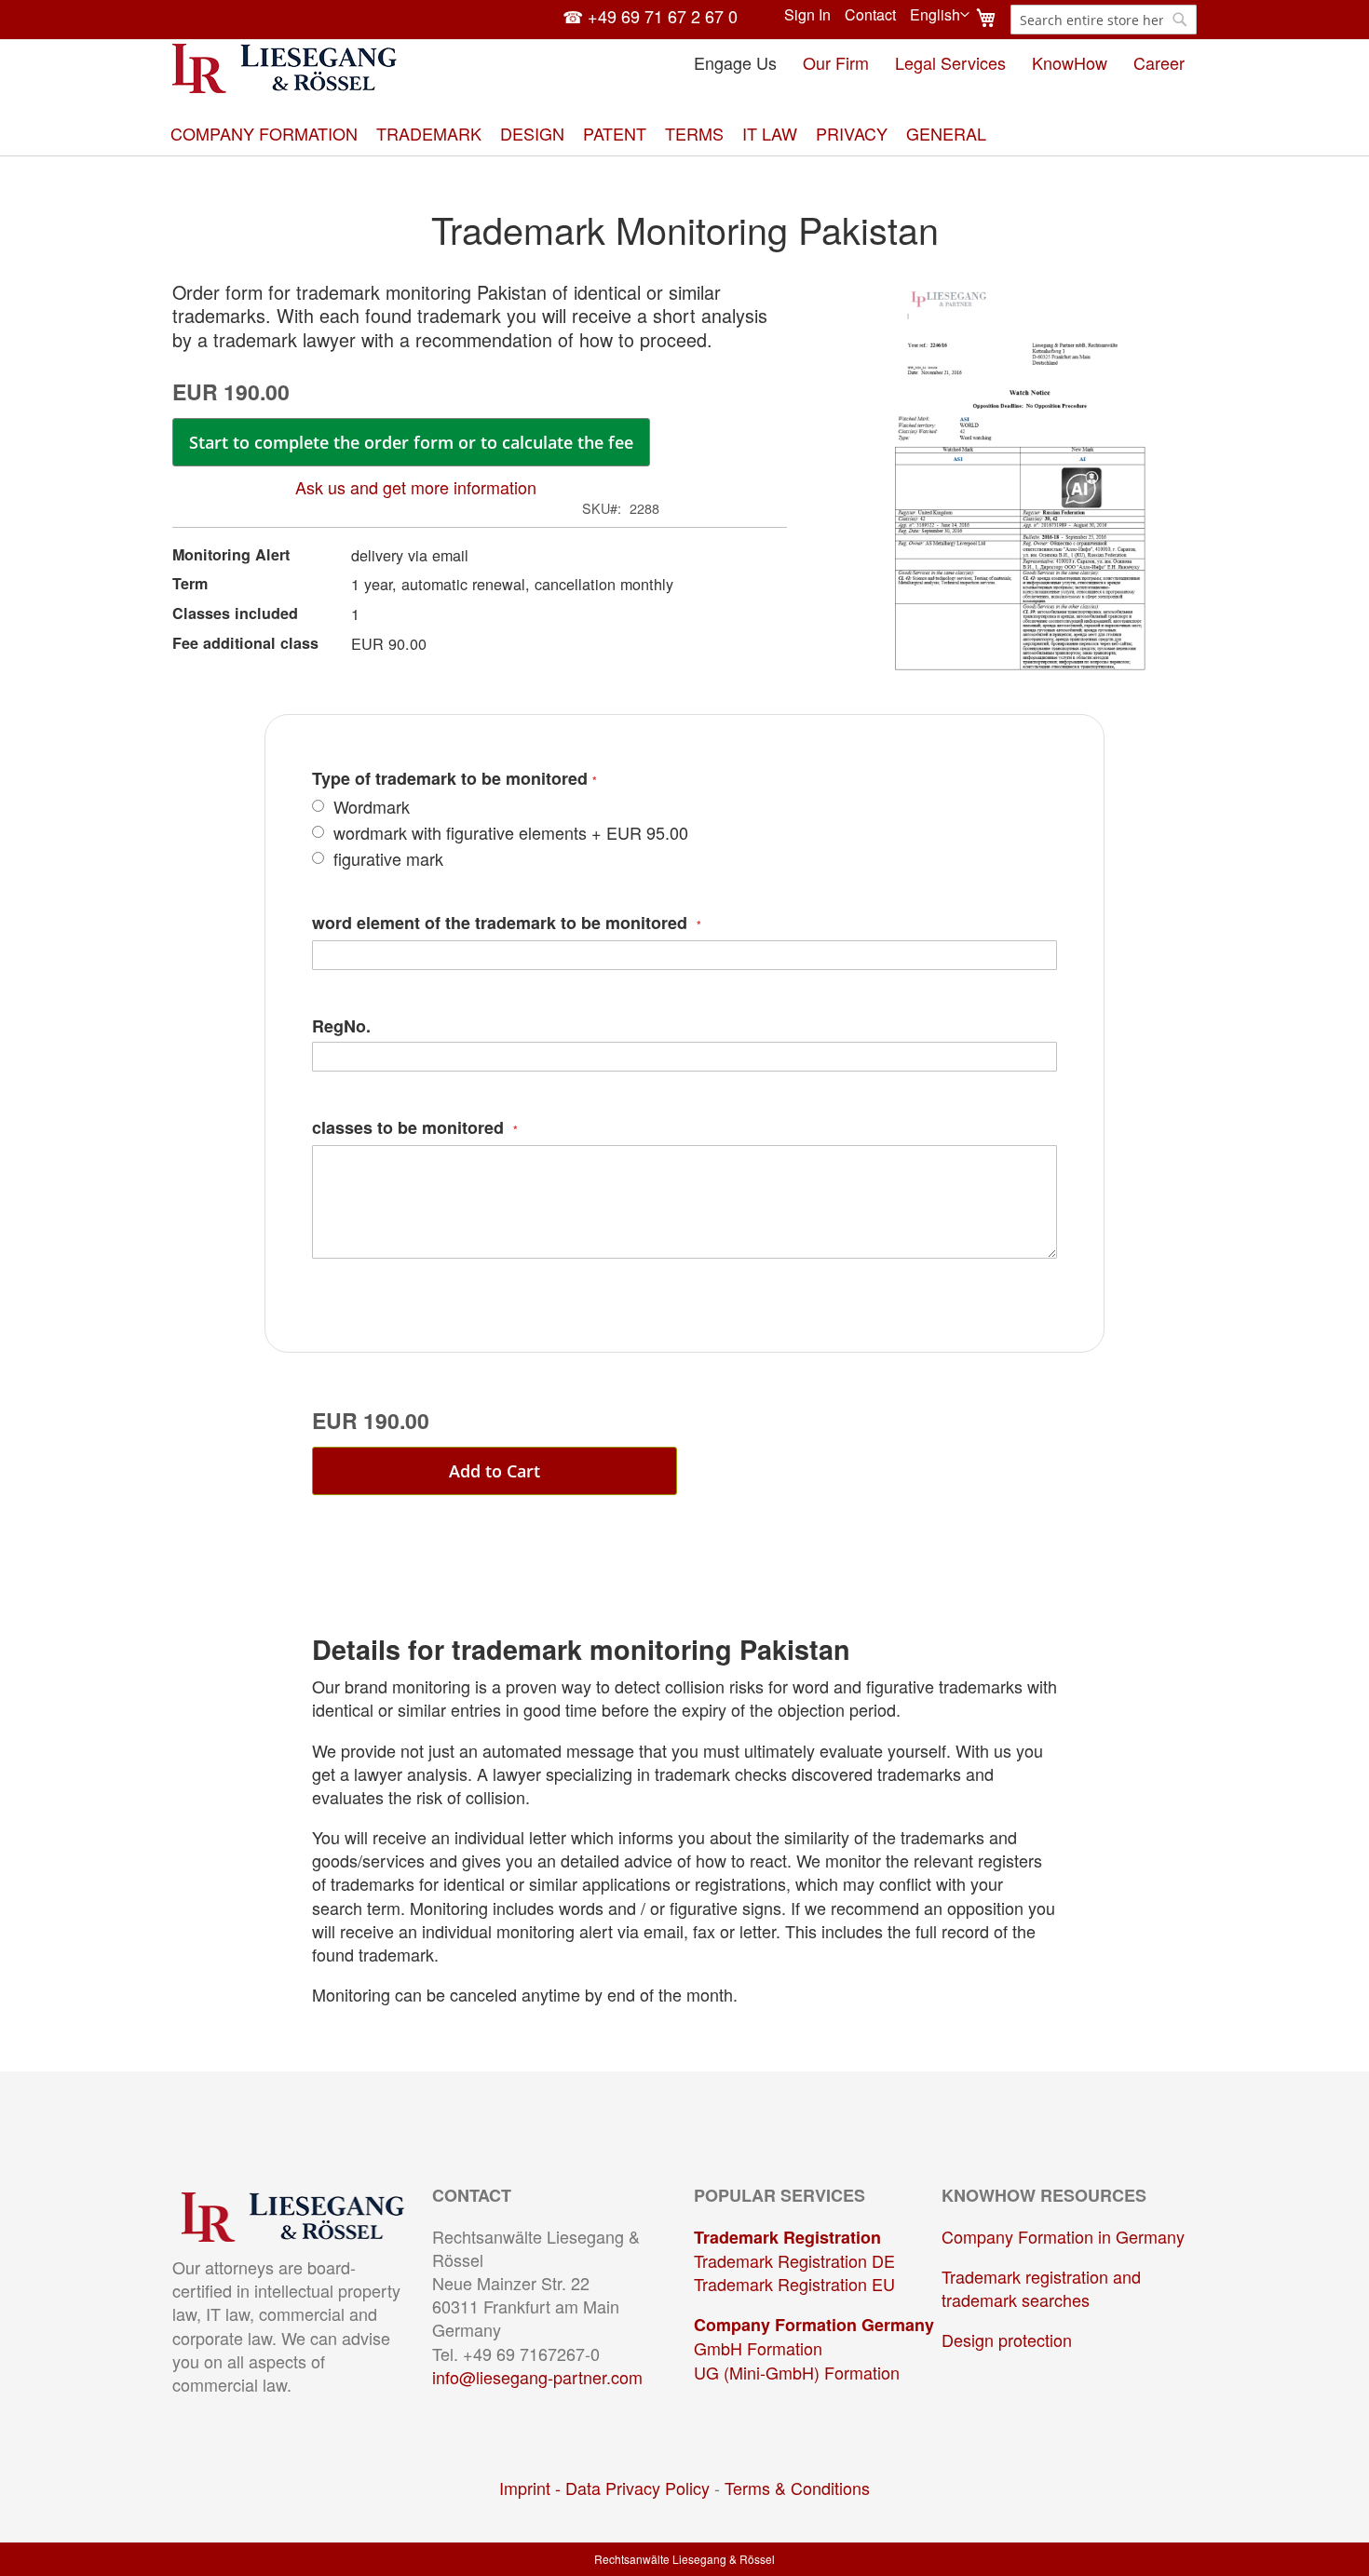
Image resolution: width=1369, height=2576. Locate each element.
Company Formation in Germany (1063, 2236)
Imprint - (532, 2488)
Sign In (807, 15)
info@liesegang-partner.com (537, 2377)
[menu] (684, 134)
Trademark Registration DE (794, 2260)
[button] (940, 15)
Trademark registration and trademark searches (1041, 2288)
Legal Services (950, 62)
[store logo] (285, 68)
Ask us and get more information (416, 487)
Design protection (1007, 2340)
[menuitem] (264, 134)
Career (1159, 62)
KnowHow (1070, 62)
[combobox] (1104, 20)
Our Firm (836, 62)
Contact (870, 15)
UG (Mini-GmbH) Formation (797, 2372)
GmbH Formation (758, 2348)
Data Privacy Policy (637, 2488)
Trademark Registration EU (794, 2284)
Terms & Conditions (797, 2488)
